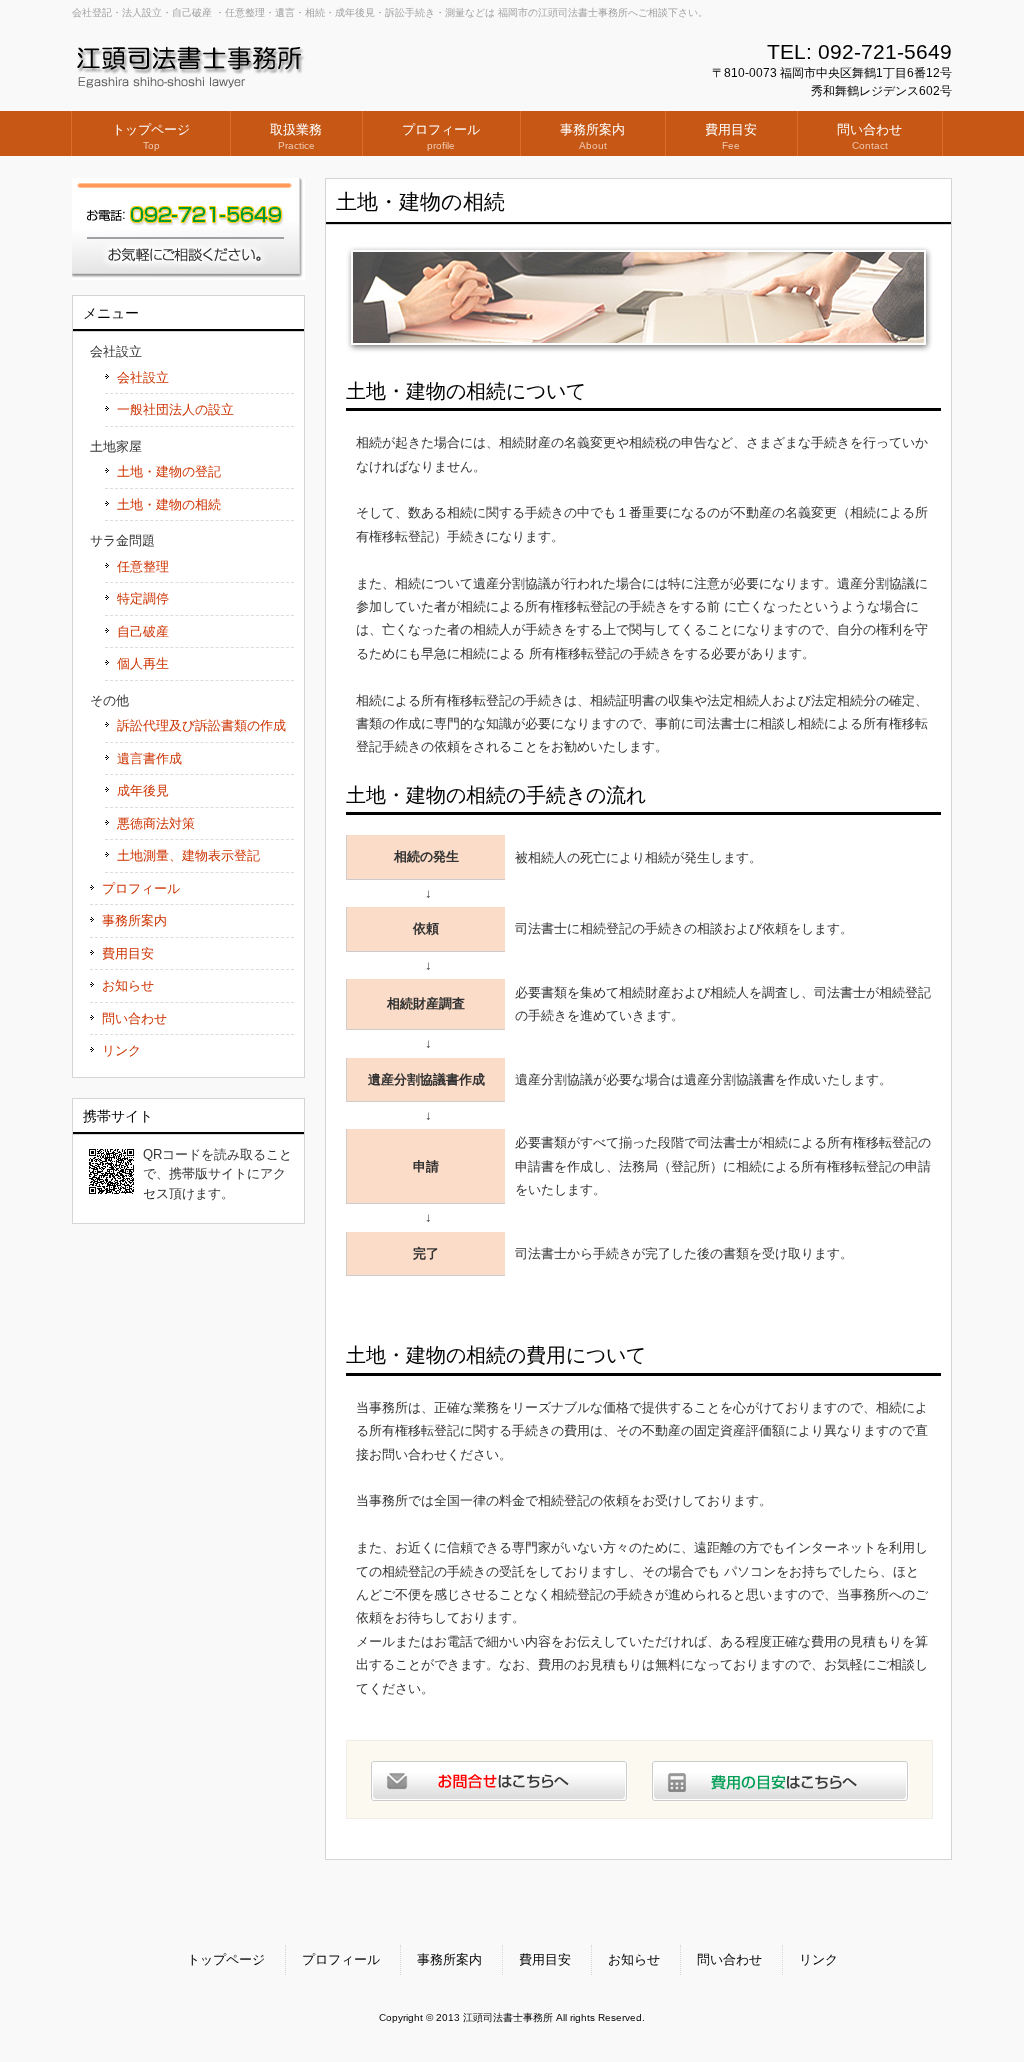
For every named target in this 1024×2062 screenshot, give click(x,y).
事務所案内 (134, 920)
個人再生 (143, 663)
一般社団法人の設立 (175, 409)
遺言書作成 (149, 758)
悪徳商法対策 (156, 823)
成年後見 (143, 790)
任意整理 (143, 566)
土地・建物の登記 (169, 471)
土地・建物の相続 (169, 504)
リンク (121, 1050)
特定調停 (143, 598)
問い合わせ (134, 1018)
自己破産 (143, 631)
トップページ (226, 1959)
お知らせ (128, 985)
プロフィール (141, 888)
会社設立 (143, 377)
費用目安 (128, 953)
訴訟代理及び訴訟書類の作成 (201, 725)
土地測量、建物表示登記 (188, 855)
